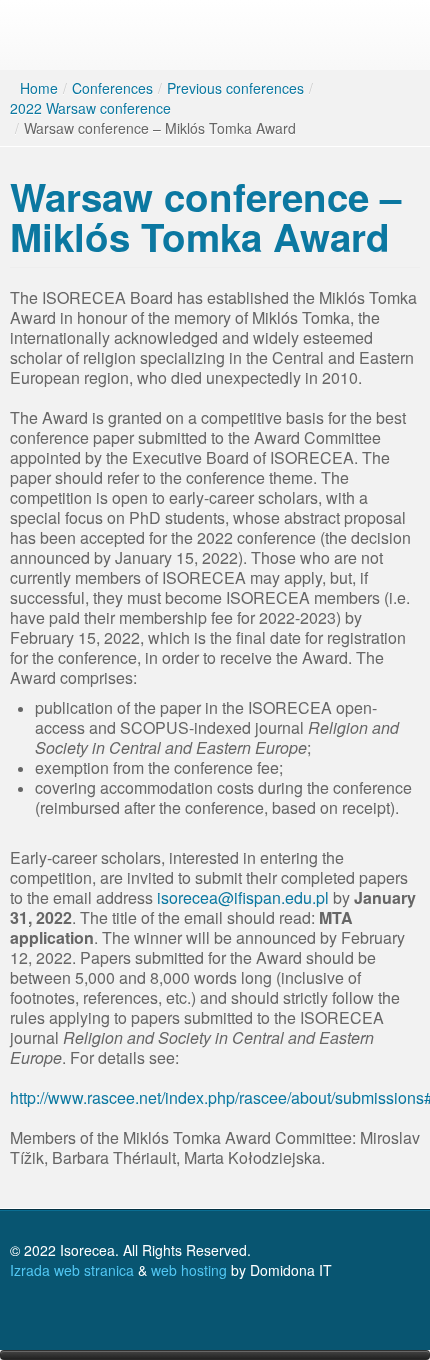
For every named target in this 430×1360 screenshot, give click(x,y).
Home (39, 88)
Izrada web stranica (72, 1270)
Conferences (112, 88)
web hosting (189, 1270)
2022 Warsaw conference (90, 108)
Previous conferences (235, 88)
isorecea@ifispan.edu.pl (243, 897)
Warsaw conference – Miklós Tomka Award (205, 216)
